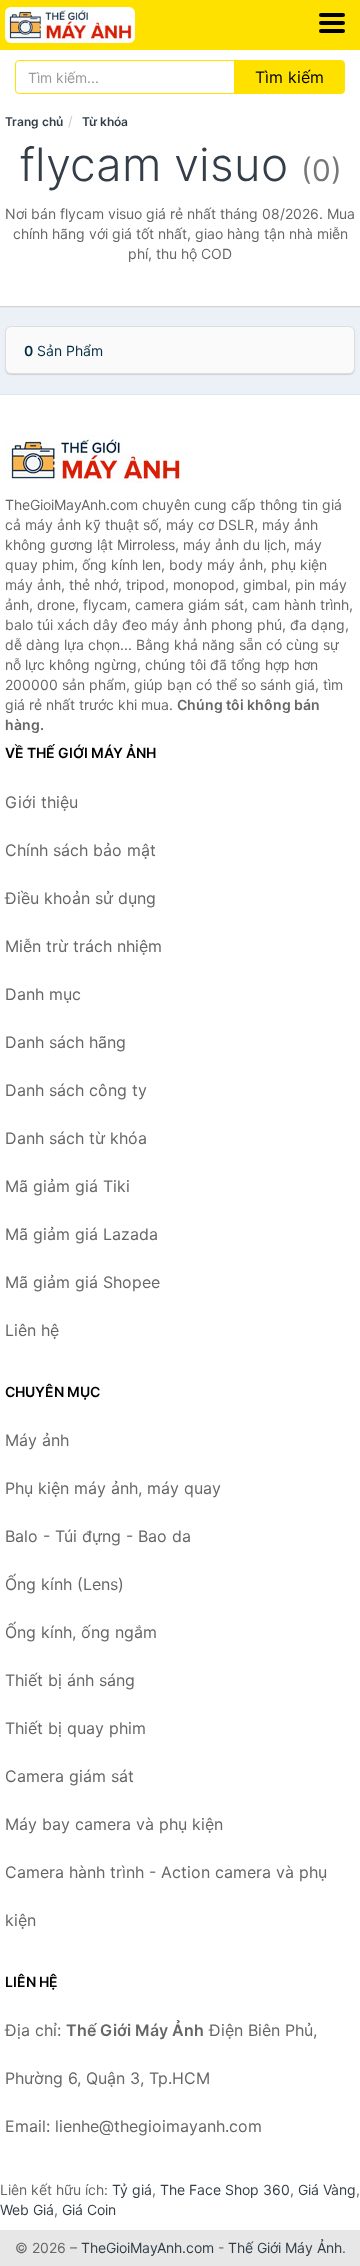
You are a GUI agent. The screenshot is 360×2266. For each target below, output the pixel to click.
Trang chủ (34, 121)
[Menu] (332, 23)
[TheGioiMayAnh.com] (95, 25)
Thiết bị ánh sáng (70, 1680)
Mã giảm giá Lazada (81, 1234)
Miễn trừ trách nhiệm (83, 946)
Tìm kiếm (289, 77)
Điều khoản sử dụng (80, 898)
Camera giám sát (69, 1776)
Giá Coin (89, 2209)
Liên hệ (32, 1330)
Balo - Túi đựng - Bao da (98, 1536)
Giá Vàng (327, 2189)
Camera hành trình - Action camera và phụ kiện (166, 1896)
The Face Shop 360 (225, 2189)
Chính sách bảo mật (80, 850)
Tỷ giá (132, 2189)
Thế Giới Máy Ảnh (285, 2247)
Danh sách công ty (76, 1090)
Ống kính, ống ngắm (81, 1632)
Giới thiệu (41, 802)
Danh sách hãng (65, 1042)
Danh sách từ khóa (76, 1138)
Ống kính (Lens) (64, 1584)
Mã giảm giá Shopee (82, 1282)
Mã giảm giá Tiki (67, 1186)
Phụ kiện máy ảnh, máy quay (113, 1488)
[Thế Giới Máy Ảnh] (105, 460)
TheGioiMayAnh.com (147, 2247)
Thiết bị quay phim (75, 1728)
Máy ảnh (37, 1440)
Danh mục (43, 994)
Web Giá (27, 2209)
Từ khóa (105, 121)
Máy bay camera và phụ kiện (114, 1824)
